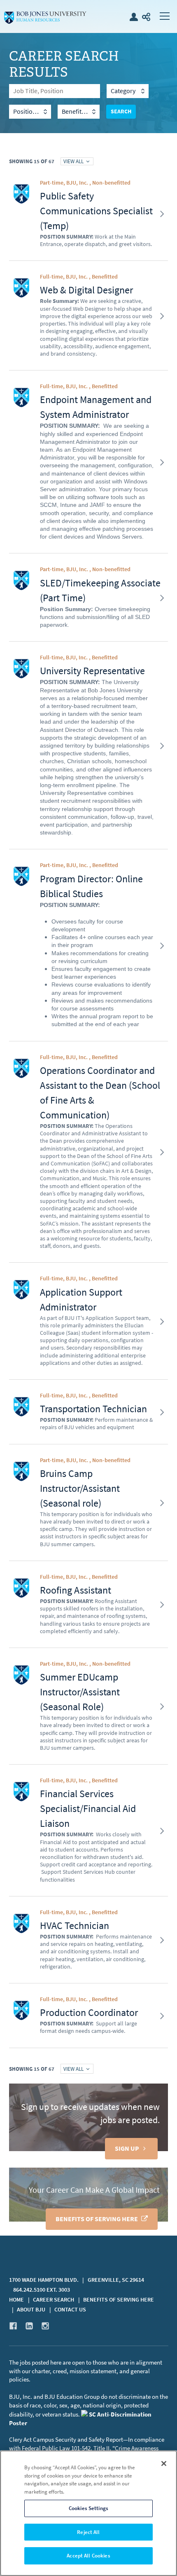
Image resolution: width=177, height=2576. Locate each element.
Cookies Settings (88, 2508)
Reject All (88, 2532)
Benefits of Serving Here (97, 2219)
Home (16, 2300)
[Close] (164, 2463)
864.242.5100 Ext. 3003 (42, 2290)
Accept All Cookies (88, 2556)
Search (121, 111)
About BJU (31, 2310)
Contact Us (70, 2310)
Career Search (54, 2300)
